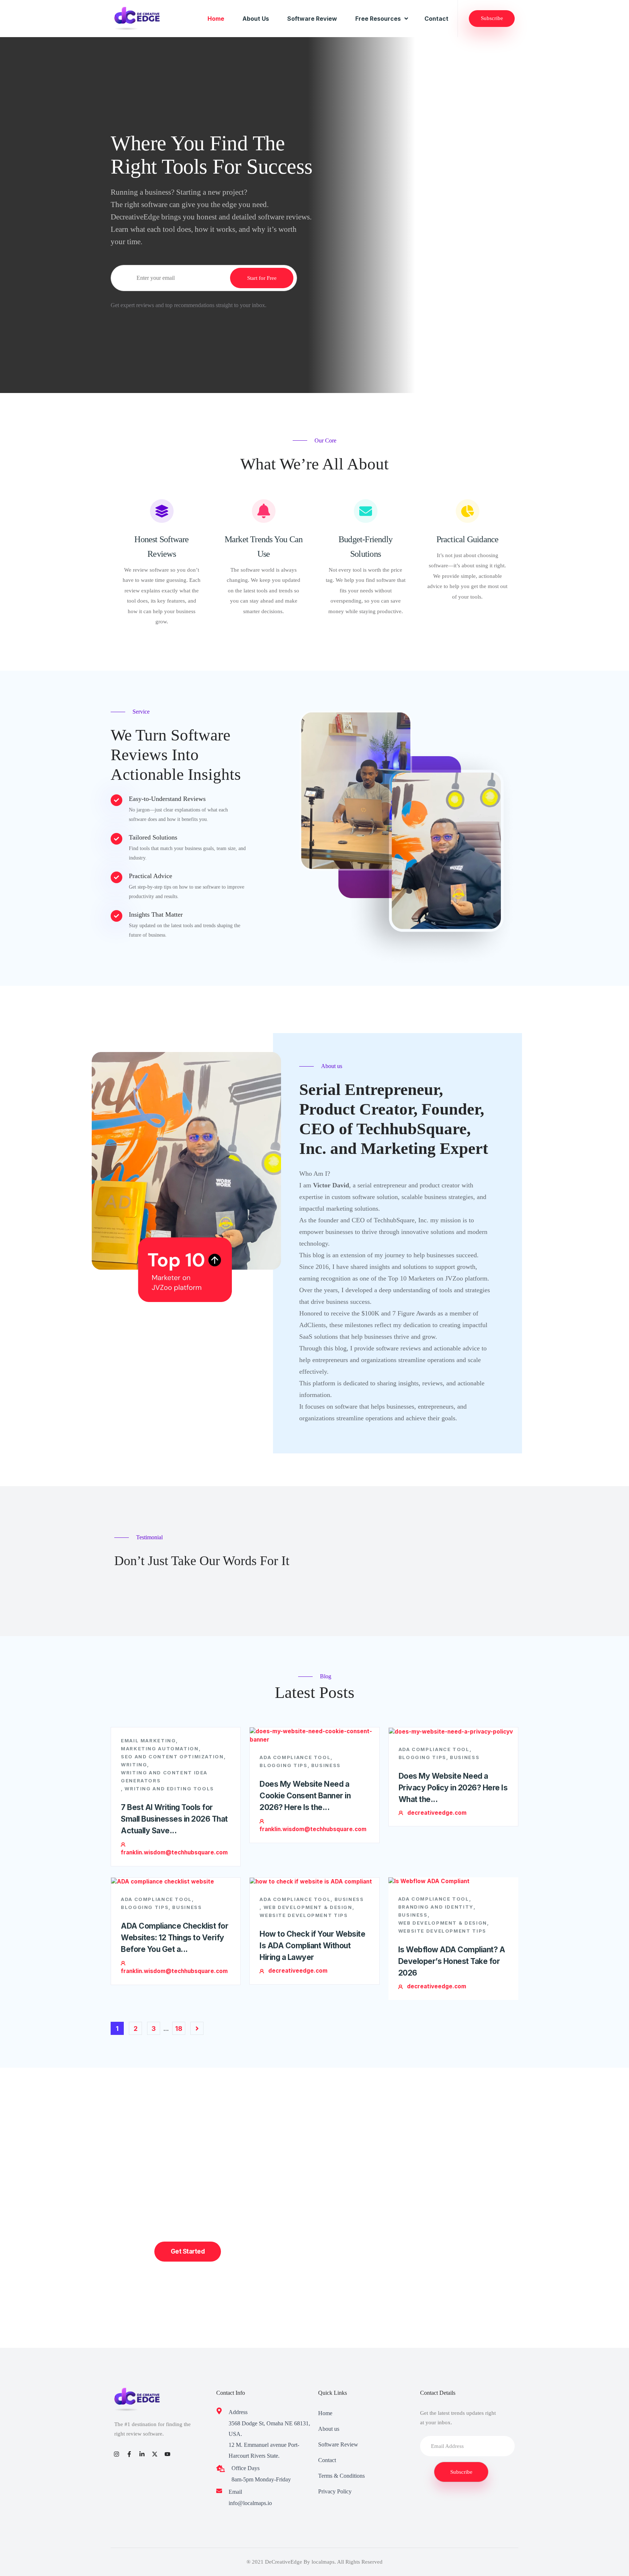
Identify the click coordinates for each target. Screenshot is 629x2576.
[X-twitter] (155, 2454)
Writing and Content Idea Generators (164, 1777)
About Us (256, 19)
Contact (436, 19)
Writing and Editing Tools (169, 1789)
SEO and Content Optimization (172, 1757)
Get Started (188, 2251)
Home (216, 19)
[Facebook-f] (129, 2454)
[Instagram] (116, 2454)
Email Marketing (148, 1741)
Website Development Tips (304, 1915)
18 (179, 2029)
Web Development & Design (308, 1907)
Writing (134, 1765)
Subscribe (492, 18)
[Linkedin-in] (142, 2454)
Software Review (312, 19)
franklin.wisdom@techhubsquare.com (174, 1852)
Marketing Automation (160, 1749)
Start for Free (262, 278)
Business (326, 1765)
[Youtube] (168, 2454)
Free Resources (378, 19)
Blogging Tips (283, 1765)
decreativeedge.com (437, 1813)
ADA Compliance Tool (295, 1757)
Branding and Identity (436, 1907)
